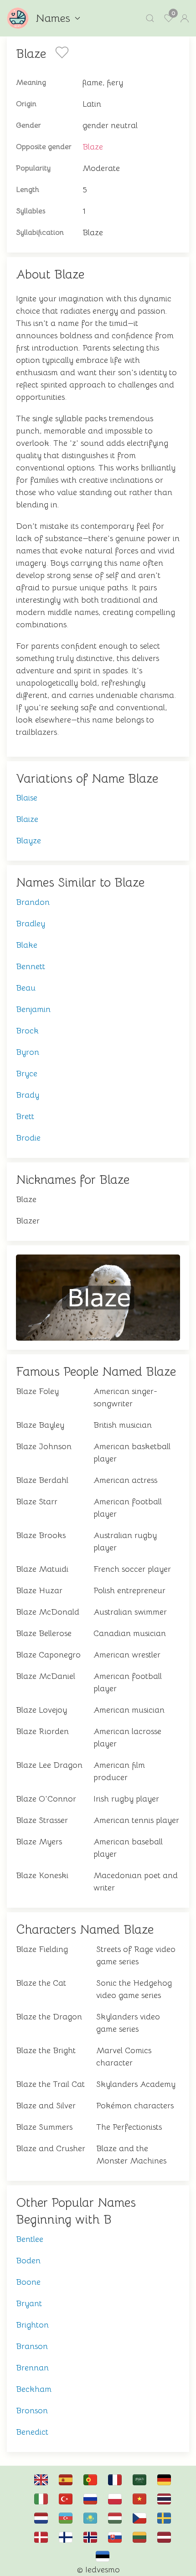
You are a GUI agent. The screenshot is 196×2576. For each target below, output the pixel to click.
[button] (150, 18)
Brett (25, 1116)
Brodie (28, 1138)
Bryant (29, 2303)
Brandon (33, 902)
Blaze (93, 147)
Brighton (32, 2325)
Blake (27, 945)
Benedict (32, 2432)
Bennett (31, 966)
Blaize (27, 819)
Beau (26, 988)
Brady (28, 1095)
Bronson (32, 2411)
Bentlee (30, 2239)
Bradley (31, 924)
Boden (28, 2261)
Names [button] (53, 18)
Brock (27, 1031)
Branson (32, 2346)
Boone (28, 2282)
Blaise (27, 798)
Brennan (32, 2368)
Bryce (27, 1074)
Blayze (28, 841)
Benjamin (33, 1009)
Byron (28, 1052)
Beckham (34, 2389)
